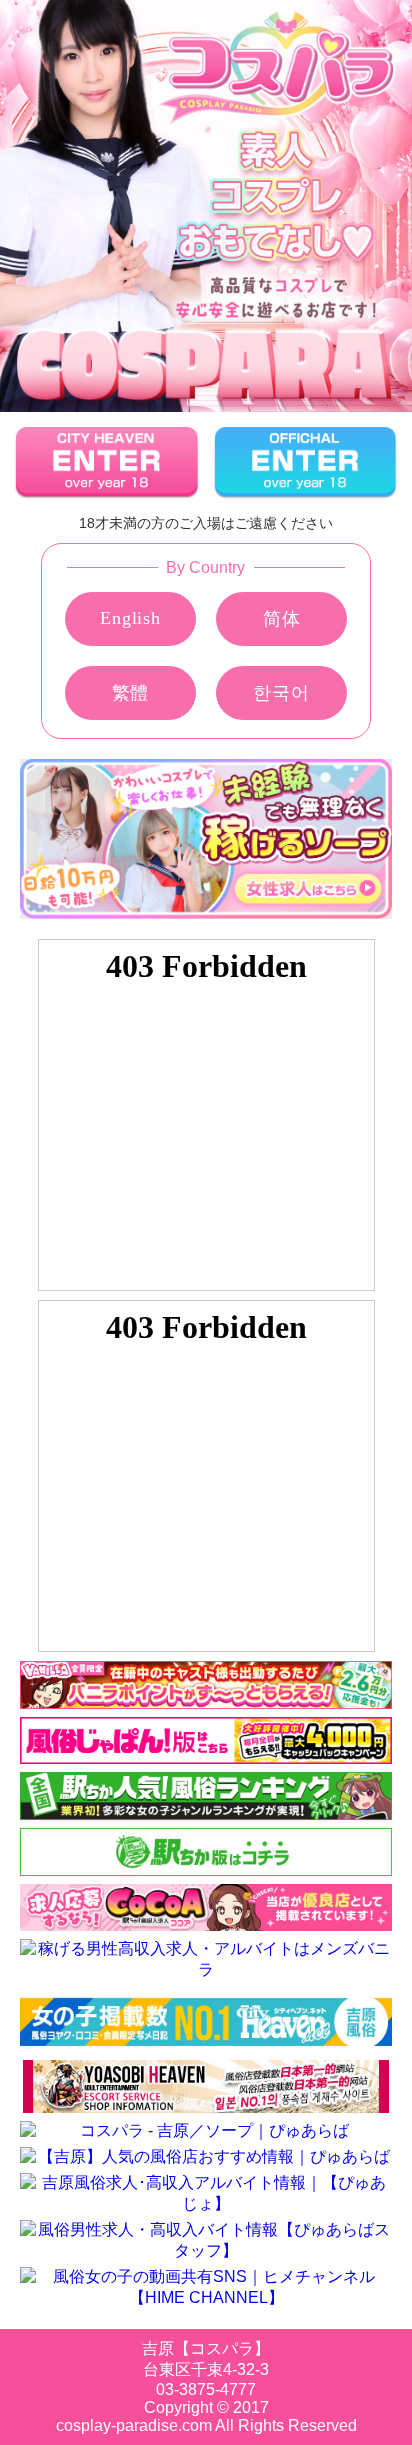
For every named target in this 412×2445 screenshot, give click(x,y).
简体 (282, 619)
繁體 (131, 693)
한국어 (281, 693)
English (130, 618)
